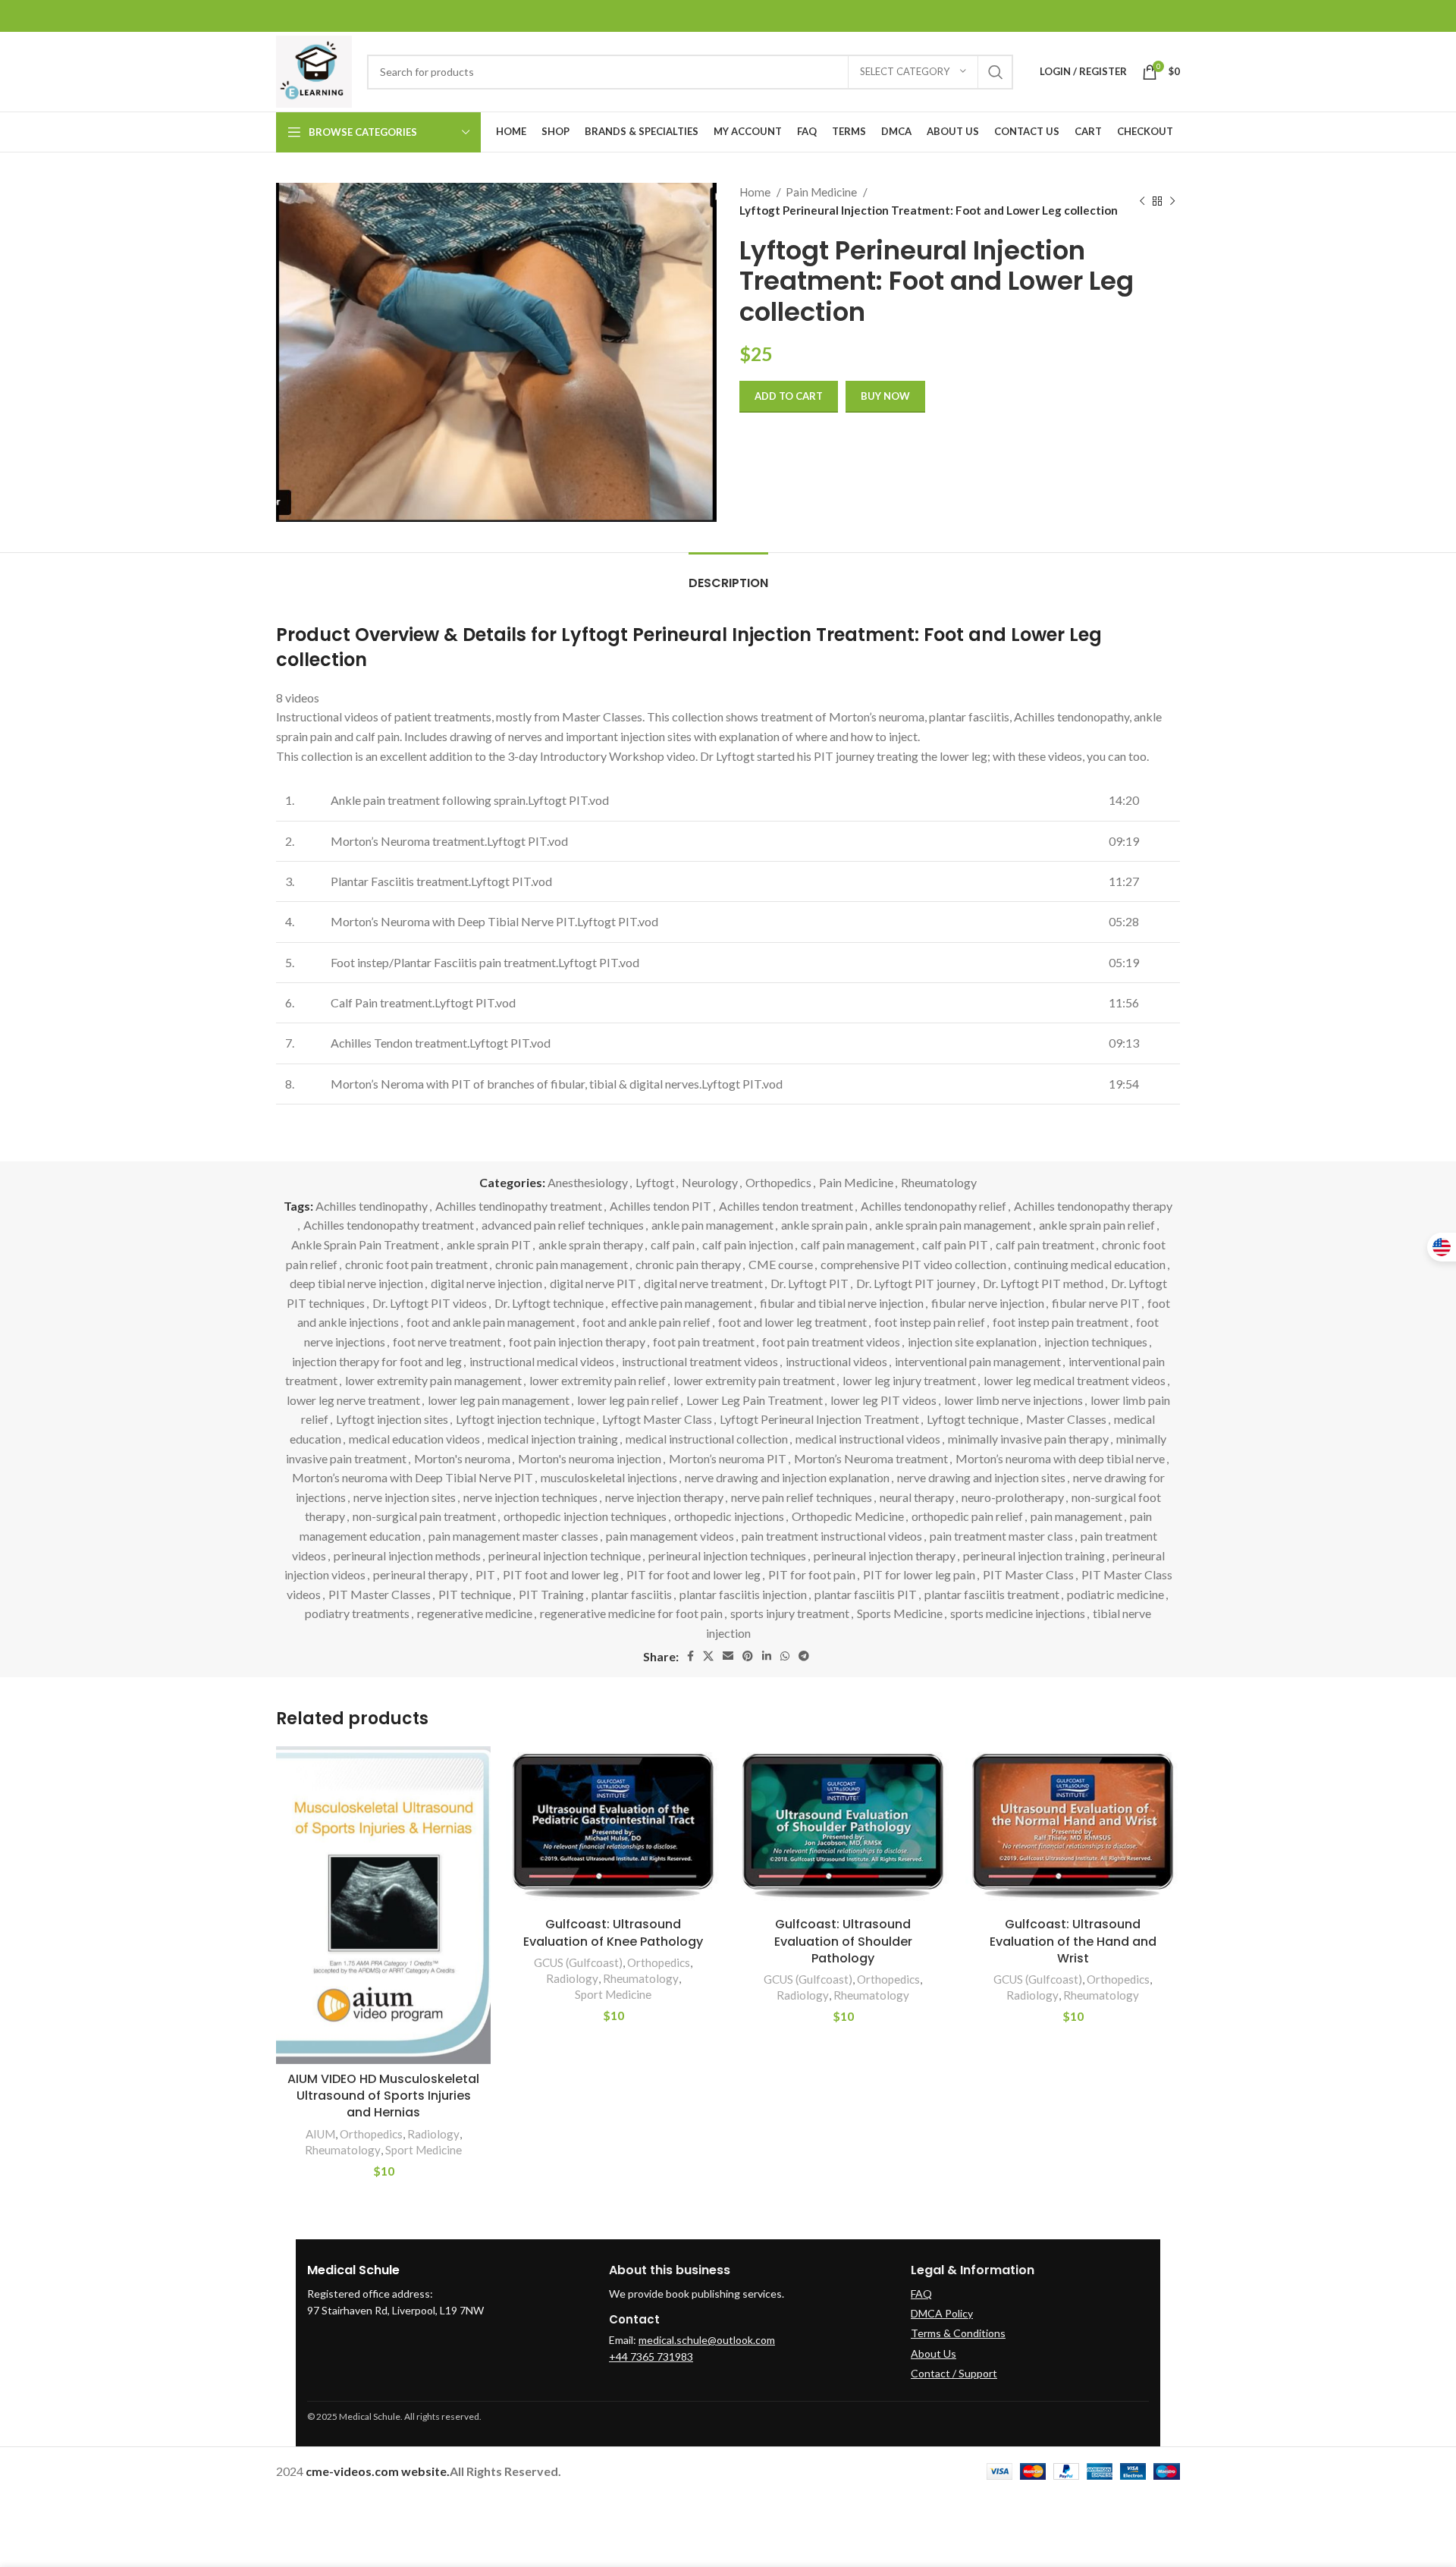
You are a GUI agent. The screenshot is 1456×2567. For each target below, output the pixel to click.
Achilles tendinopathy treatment (519, 1206)
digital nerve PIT (593, 1283)
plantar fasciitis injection (743, 1594)
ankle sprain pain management (953, 1225)
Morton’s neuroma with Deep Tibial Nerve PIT (413, 1477)
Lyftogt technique (973, 1419)
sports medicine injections (1018, 1613)
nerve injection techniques (530, 1497)
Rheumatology (939, 1182)
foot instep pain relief (930, 1322)
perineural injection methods (407, 1555)
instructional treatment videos (700, 1361)
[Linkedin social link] (767, 1656)
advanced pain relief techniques (563, 1225)
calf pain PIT (955, 1244)
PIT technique (475, 1594)
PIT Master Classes (380, 1594)
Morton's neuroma (462, 1458)
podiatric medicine (1116, 1594)
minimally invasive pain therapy (1028, 1439)
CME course (781, 1264)
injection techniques (1096, 1342)
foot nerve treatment (447, 1342)
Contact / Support (954, 2373)
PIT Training (551, 1594)
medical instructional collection (707, 1439)
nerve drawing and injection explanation (787, 1477)
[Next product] (1172, 201)
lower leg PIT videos (883, 1400)
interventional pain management (978, 1361)
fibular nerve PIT (1096, 1303)
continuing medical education (1090, 1264)
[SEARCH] (996, 72)
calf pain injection (748, 1244)
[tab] (728, 575)
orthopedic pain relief (967, 1516)
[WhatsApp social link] (785, 1656)
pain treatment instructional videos (832, 1536)
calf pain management (858, 1244)
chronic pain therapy (688, 1264)
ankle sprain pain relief (1097, 1225)
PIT (485, 1574)
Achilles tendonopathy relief (934, 1206)
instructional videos (836, 1361)
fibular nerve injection (988, 1303)
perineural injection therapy (885, 1555)
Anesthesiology (588, 1182)
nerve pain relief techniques (802, 1497)
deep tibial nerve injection (356, 1283)
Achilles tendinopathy (372, 1206)
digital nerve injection (486, 1283)
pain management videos (670, 1536)
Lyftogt (655, 1182)
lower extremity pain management (433, 1380)
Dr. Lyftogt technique (549, 1303)
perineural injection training (1034, 1555)
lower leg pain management (499, 1400)
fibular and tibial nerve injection (842, 1303)
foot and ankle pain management (491, 1322)
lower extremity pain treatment (754, 1380)
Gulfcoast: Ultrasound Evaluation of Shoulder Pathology (843, 1941)
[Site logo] (314, 70)
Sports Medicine (900, 1613)
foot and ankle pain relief (646, 1322)
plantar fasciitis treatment (992, 1594)
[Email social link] (728, 1656)
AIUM (320, 2134)
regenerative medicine (475, 1613)
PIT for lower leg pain (919, 1574)
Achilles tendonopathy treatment (389, 1225)
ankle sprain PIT (489, 1244)
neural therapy (917, 1497)
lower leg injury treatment (909, 1380)
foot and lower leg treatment (792, 1322)
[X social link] (708, 1656)
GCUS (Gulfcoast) (578, 1962)
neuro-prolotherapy (1013, 1497)
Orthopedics (778, 1182)
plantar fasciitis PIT (866, 1594)
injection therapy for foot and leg (377, 1361)
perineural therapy (420, 1574)
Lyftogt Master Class (657, 1419)
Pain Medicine (822, 192)
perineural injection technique (565, 1555)
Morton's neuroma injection (590, 1458)
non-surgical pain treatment (424, 1516)
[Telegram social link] (804, 1656)
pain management (1076, 1516)
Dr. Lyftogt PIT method (1043, 1283)
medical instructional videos (868, 1439)
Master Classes (1066, 1419)
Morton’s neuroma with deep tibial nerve (1060, 1458)
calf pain (673, 1244)
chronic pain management (562, 1264)
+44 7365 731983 (651, 2356)
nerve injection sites (405, 1497)
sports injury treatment (790, 1613)
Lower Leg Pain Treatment (755, 1400)
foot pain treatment (704, 1342)
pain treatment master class (1001, 1536)
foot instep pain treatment (1061, 1322)
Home (756, 192)
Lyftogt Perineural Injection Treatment (819, 1419)
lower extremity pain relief (598, 1380)
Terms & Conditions (958, 2333)
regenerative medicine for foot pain (631, 1613)
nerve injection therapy (664, 1497)
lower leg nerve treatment (353, 1400)
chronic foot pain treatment (416, 1264)
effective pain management (682, 1303)
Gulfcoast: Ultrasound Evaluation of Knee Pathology (613, 1932)
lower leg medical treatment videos (1075, 1380)
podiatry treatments (357, 1613)
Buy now (885, 396)
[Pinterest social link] (748, 1656)
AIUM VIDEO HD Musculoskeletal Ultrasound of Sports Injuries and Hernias (383, 2096)
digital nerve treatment (703, 1283)
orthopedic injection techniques (585, 1516)
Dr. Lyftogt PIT (810, 1283)
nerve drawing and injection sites (981, 1477)
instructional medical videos (542, 1361)
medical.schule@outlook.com (707, 2340)
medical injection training (553, 1439)
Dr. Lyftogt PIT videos (430, 1303)
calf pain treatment (1045, 1244)
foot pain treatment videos (831, 1342)
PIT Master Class (1028, 1574)
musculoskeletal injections (609, 1477)
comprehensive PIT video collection (913, 1264)
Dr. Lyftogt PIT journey (916, 1283)
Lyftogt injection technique (525, 1419)
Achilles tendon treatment (786, 1206)
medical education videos (414, 1439)
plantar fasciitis (632, 1594)
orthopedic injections (729, 1516)
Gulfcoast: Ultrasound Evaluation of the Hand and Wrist (1073, 1941)
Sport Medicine (424, 2150)
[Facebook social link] (690, 1656)
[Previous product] (1142, 201)
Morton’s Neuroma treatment (871, 1458)
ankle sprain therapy (591, 1244)
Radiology (433, 2134)
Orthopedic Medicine (848, 1516)
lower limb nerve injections (1014, 1400)
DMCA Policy (942, 2313)
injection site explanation (972, 1342)
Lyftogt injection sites (392, 1419)
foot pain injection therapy (577, 1342)
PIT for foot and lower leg (693, 1574)
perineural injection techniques (727, 1555)
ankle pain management (712, 1225)
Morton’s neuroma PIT (728, 1458)
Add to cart (789, 396)
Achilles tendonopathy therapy (1093, 1206)
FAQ (921, 2294)
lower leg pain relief (628, 1400)
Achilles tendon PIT (661, 1206)
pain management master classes (513, 1536)
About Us (934, 2353)
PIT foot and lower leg (561, 1574)
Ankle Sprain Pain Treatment (365, 1244)
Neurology (710, 1182)
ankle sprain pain (824, 1225)
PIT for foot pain (812, 1574)
